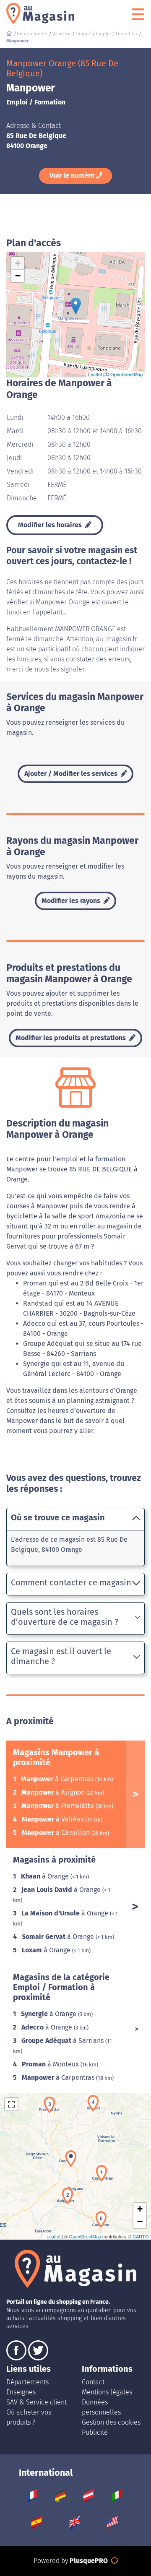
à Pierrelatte (59, 1806)
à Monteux (51, 2064)
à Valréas (53, 1819)
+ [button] (18, 263)
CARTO (141, 2236)
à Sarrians (63, 2041)
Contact (93, 2382)
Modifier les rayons (72, 901)
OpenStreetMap (126, 374)
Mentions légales (107, 2392)
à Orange (46, 1876)
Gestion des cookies (111, 2422)
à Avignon (54, 1792)
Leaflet (95, 374)
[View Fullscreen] (11, 2104)
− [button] (18, 276)
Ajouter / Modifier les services (72, 774)
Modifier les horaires (51, 525)
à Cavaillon (57, 1833)
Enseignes (21, 2392)
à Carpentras (58, 1779)
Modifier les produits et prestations (72, 1038)
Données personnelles (101, 2407)
